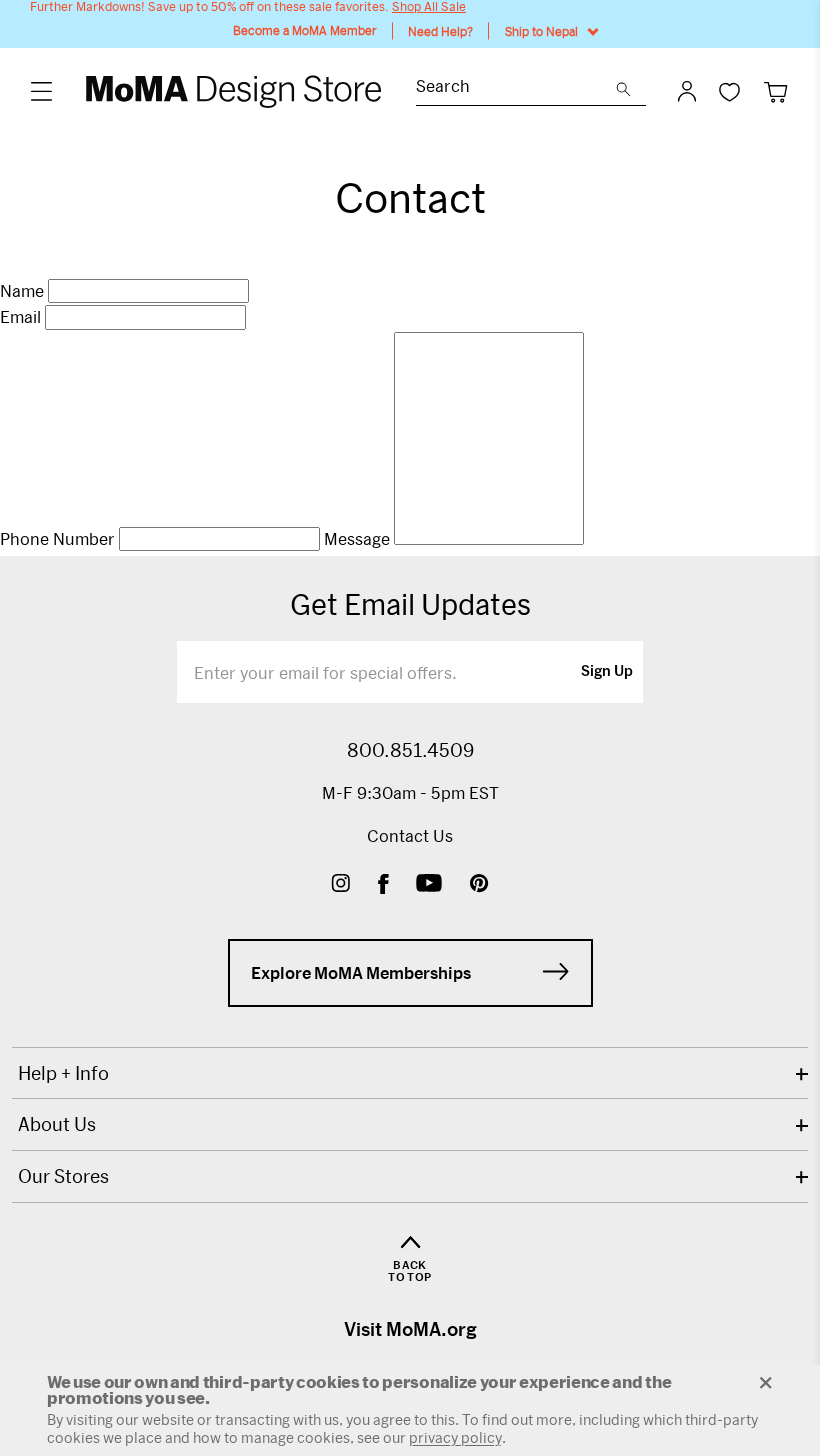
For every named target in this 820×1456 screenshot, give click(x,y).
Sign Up (607, 672)
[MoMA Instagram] (340, 885)
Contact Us (410, 835)
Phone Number (57, 539)
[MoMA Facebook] (383, 885)
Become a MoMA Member (305, 30)
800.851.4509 (410, 750)
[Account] (687, 91)
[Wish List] (729, 91)
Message (357, 539)
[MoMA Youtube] (429, 885)
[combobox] (516, 88)
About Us (57, 1124)
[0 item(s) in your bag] (775, 91)
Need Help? (440, 31)
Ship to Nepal (541, 31)
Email (20, 317)
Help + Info (63, 1073)
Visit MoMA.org (410, 1329)
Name (22, 291)
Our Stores (63, 1176)
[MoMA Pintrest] (479, 885)
